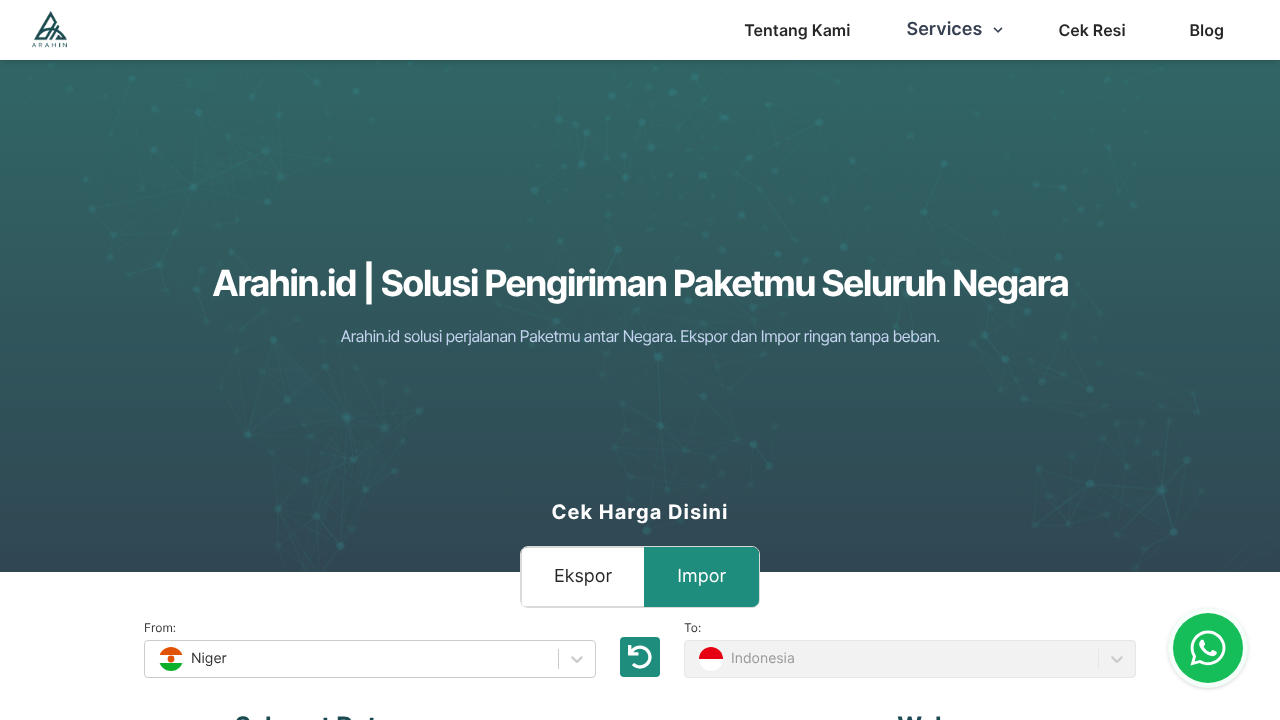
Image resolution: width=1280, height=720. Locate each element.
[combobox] (157, 659)
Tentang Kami (797, 30)
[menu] (797, 30)
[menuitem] (797, 30)
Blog (1207, 30)
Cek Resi (1091, 30)
